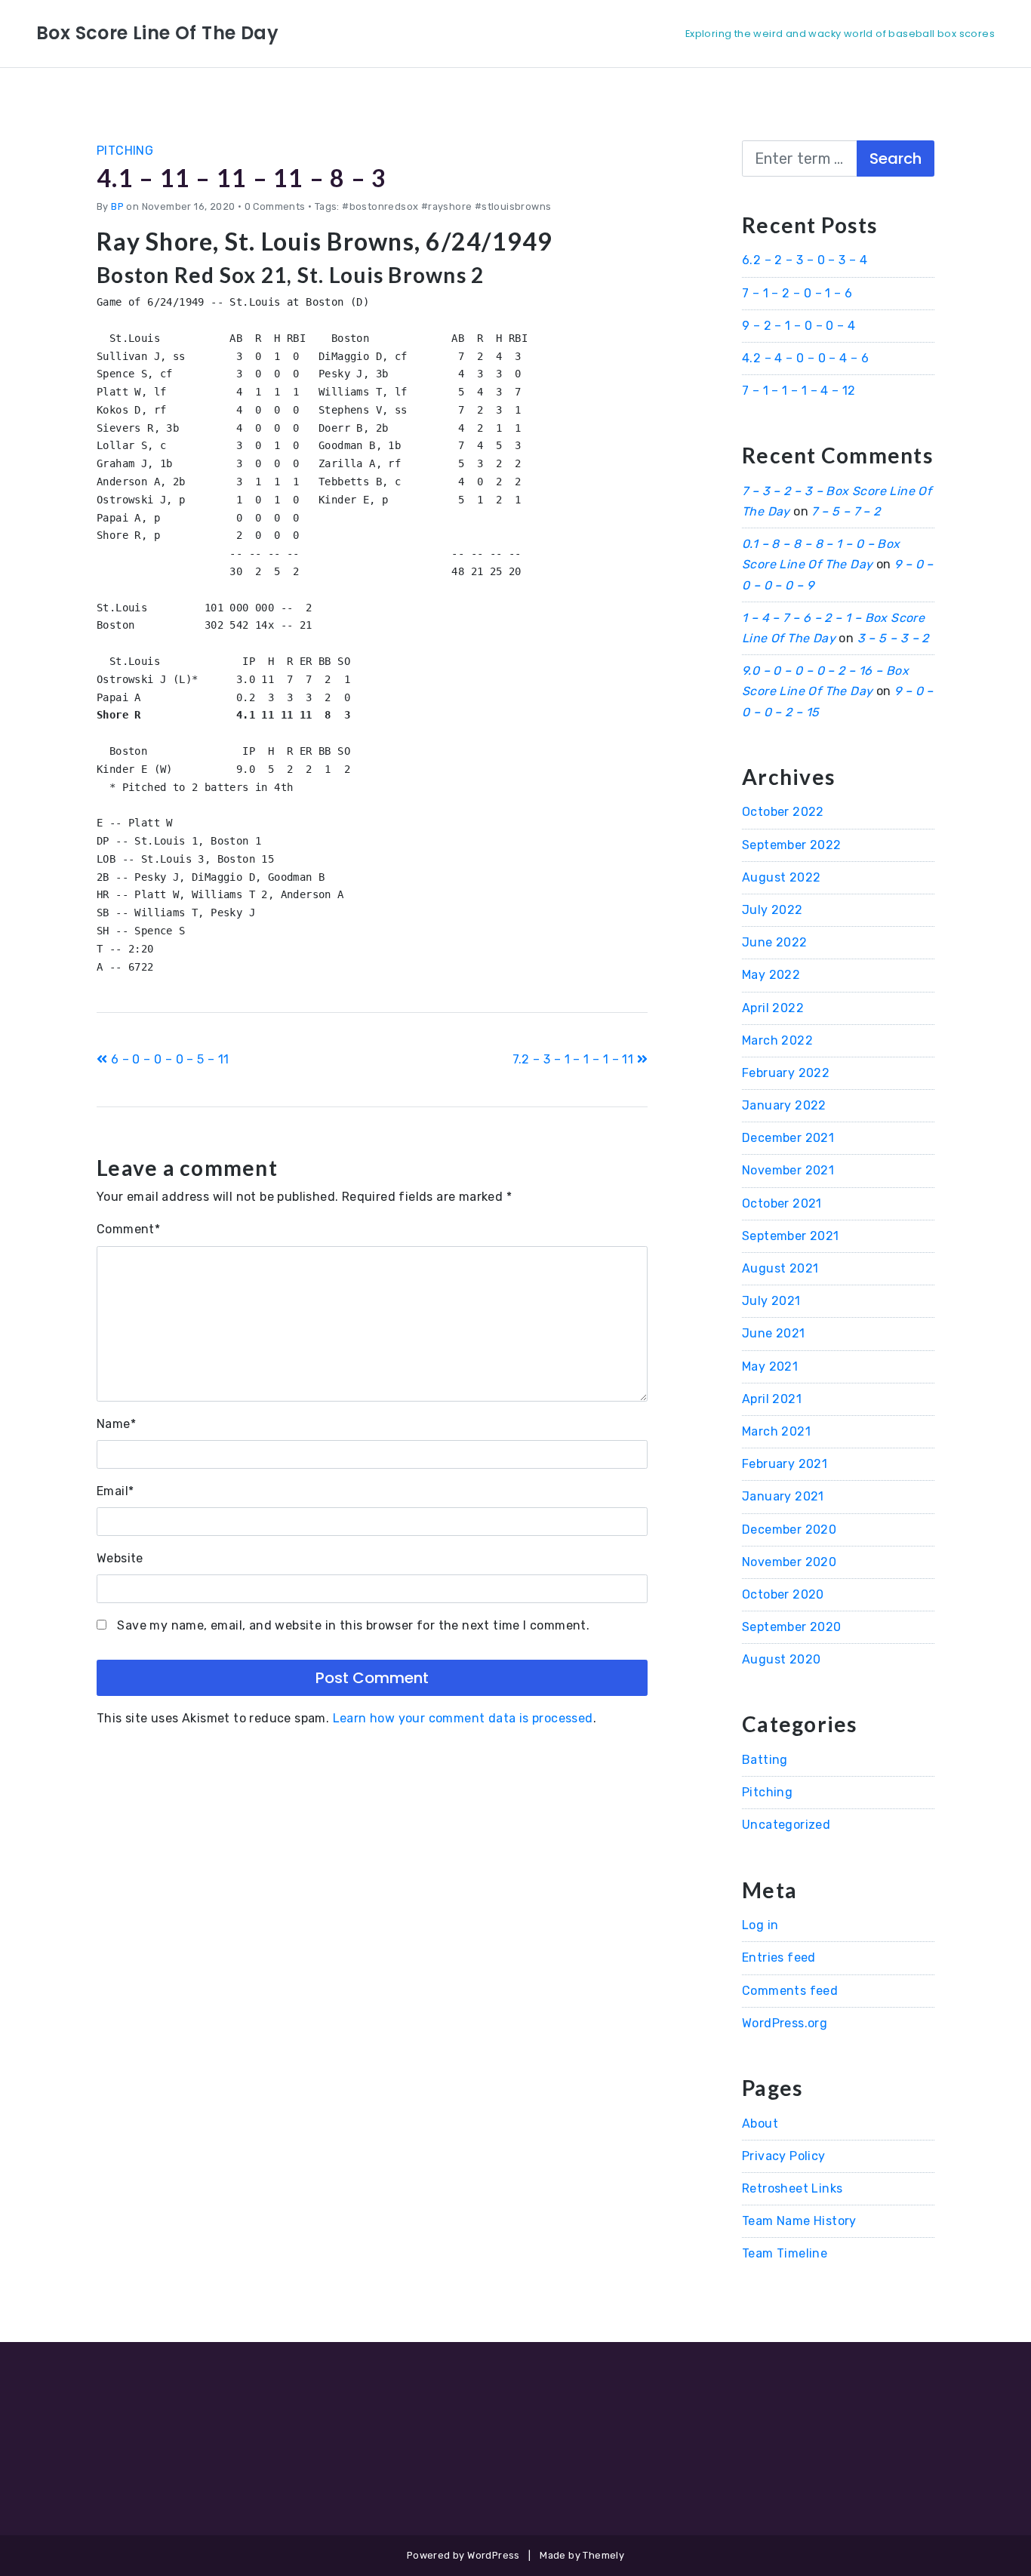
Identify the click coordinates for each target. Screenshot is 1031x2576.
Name (116, 1424)
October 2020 (783, 1594)
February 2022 (786, 1073)
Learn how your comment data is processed (463, 1718)
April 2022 (773, 1008)
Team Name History (799, 2221)
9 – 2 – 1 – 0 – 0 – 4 (799, 326)
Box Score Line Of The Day (157, 33)
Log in (760, 1925)
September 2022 (792, 845)
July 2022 (772, 910)
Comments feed (790, 1991)
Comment (128, 1229)
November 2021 (788, 1170)
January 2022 (784, 1105)
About (760, 2124)
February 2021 (785, 1464)
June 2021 (774, 1333)
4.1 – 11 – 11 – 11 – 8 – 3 (242, 178)
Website (120, 1558)
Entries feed (779, 1957)
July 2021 (771, 1301)
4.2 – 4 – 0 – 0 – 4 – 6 (805, 358)
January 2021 (783, 1496)
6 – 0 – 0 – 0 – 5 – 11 (168, 1059)
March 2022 (777, 1040)
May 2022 (771, 975)
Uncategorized (786, 1825)
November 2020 (789, 1562)
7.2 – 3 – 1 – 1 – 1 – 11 (575, 1059)
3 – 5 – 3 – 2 (893, 638)
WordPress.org (785, 2023)
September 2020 (792, 1627)
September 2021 (791, 1236)
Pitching (125, 151)
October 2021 (782, 1203)
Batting (765, 1760)
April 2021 (772, 1399)
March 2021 (776, 1431)
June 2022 (775, 942)
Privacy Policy (784, 2156)
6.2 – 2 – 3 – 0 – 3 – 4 (805, 260)
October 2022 (783, 812)
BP (117, 206)
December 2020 (789, 1530)
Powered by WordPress (463, 2555)
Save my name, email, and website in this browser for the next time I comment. (353, 1625)
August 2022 (781, 877)
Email (115, 1491)
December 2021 (788, 1138)
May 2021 (770, 1366)
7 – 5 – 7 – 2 (846, 511)
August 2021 (780, 1268)
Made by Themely (582, 2555)
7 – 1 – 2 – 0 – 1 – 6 (797, 293)
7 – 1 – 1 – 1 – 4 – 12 (799, 391)
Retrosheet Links (792, 2188)
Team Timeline (785, 2253)
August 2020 (781, 1659)
